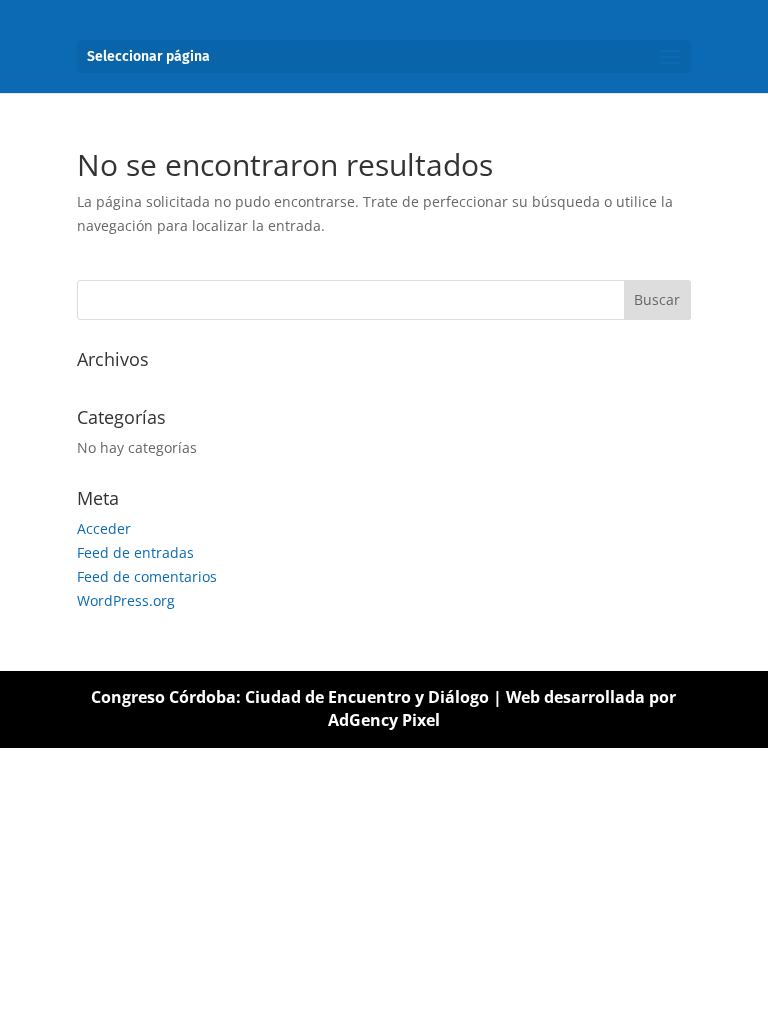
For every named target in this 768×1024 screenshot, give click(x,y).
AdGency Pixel (384, 720)
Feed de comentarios (147, 576)
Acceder (104, 528)
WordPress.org (126, 600)
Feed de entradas (135, 552)
